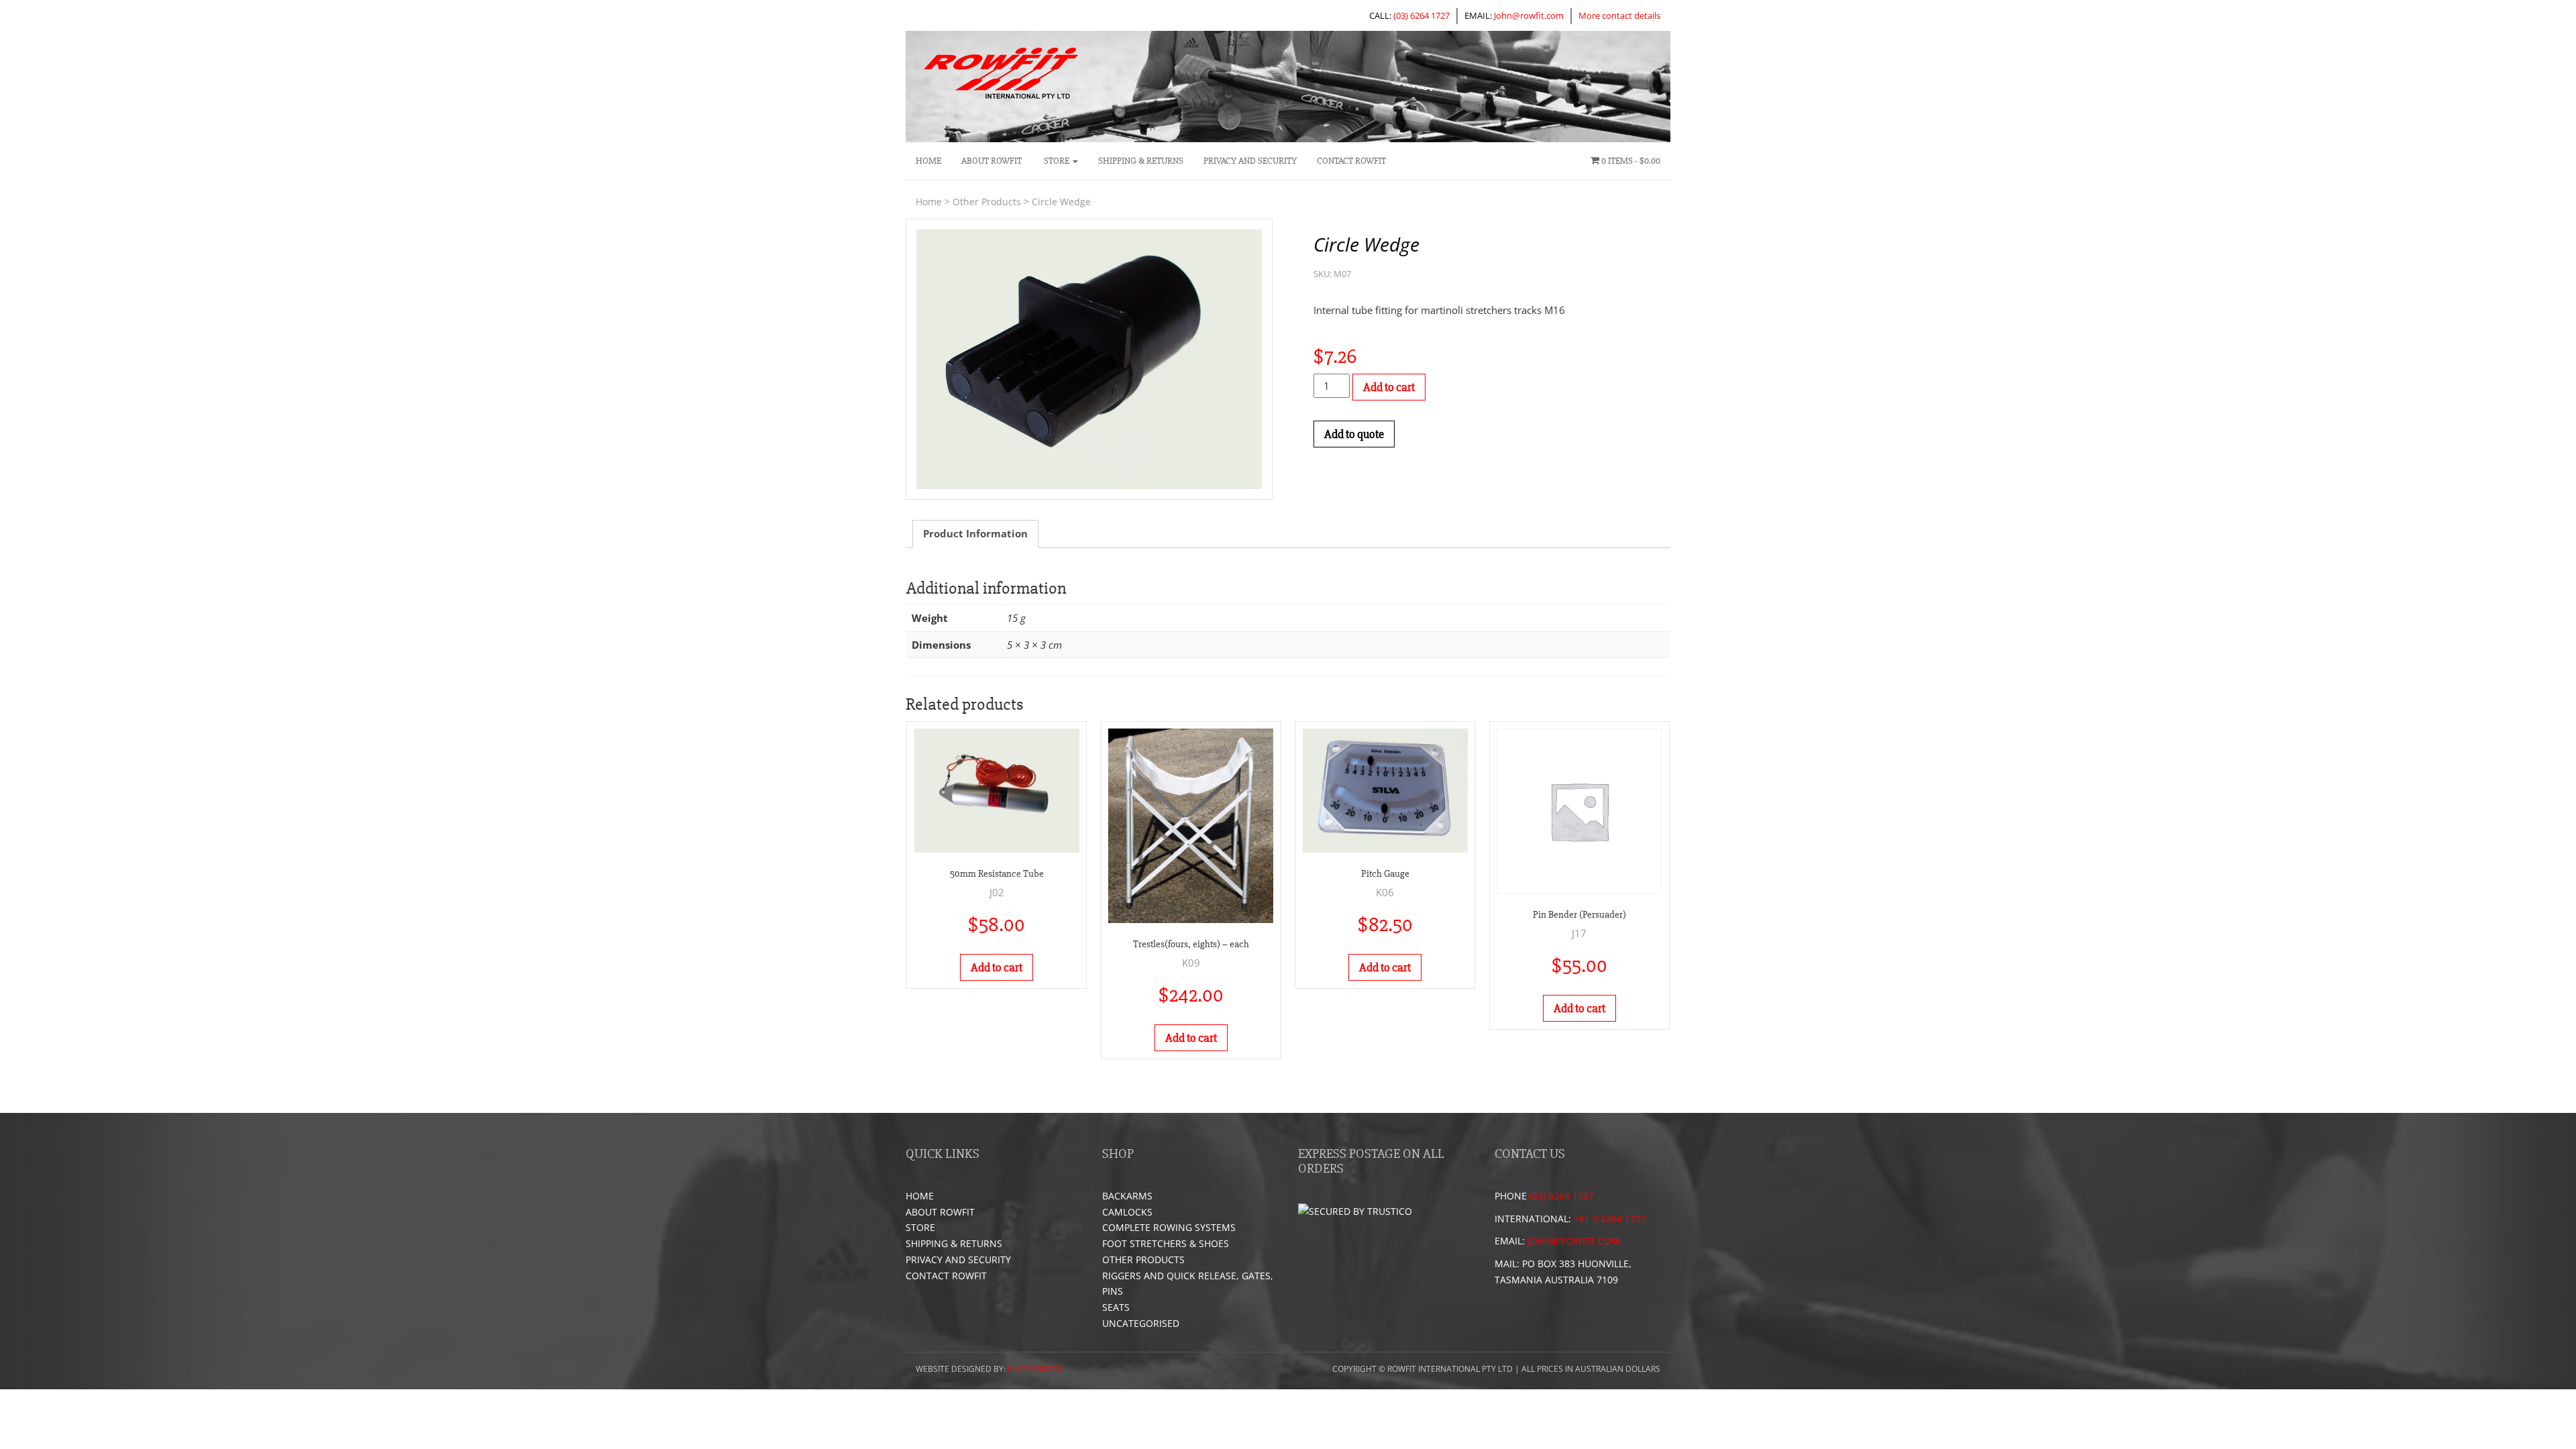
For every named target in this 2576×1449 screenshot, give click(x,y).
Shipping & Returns (1141, 161)
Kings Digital (1035, 1369)
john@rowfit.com (1574, 1241)
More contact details (1619, 15)
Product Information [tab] (975, 533)
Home (928, 161)
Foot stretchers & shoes (1166, 1243)
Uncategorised (1141, 1323)
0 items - (1630, 161)
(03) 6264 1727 (1421, 15)
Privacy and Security (1250, 161)
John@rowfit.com (1529, 15)
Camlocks (1127, 1212)
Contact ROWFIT (1351, 161)
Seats (1116, 1307)
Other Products (987, 202)
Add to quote (1354, 434)
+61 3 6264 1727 (1610, 1219)
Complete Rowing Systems (1169, 1227)
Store (1057, 161)
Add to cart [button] (997, 967)
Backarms (1127, 1196)
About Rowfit (991, 161)
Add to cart (1389, 387)
